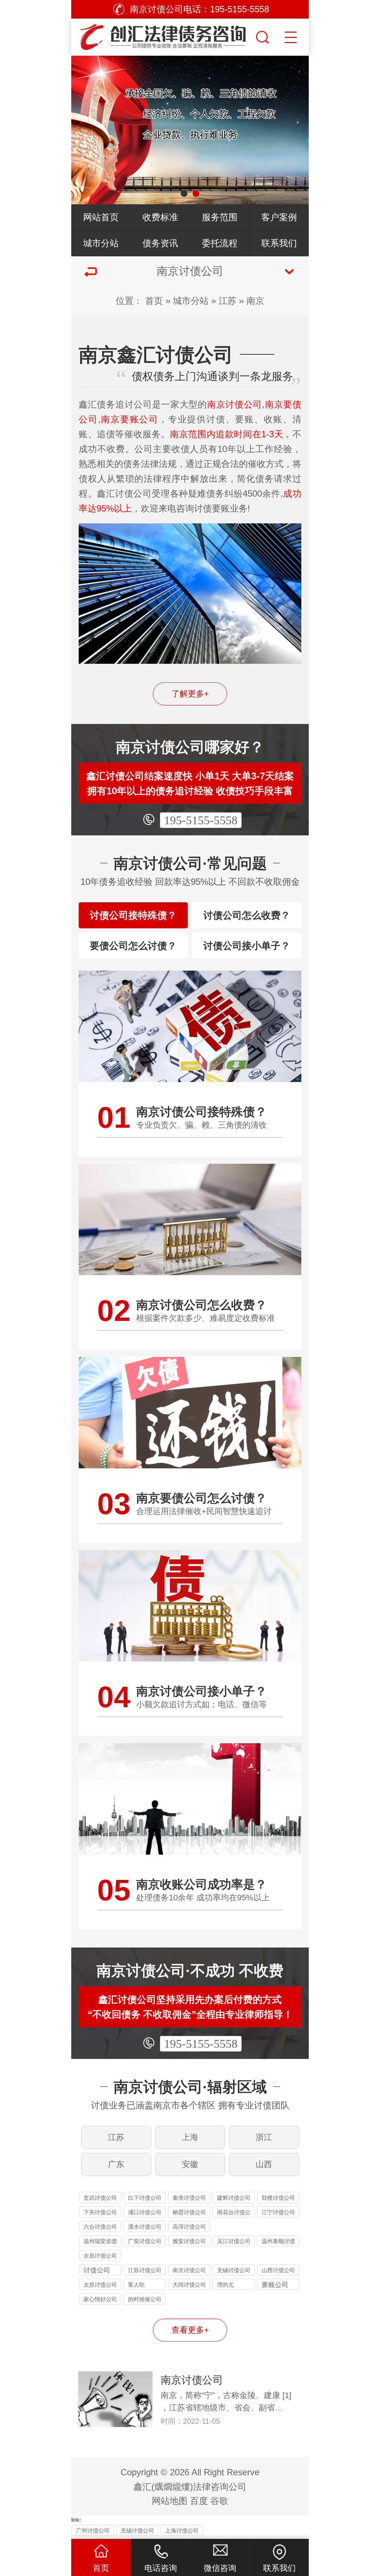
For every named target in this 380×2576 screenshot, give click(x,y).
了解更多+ (190, 694)
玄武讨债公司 (100, 2198)
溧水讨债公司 (145, 2227)
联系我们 (279, 243)
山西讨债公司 (278, 2270)
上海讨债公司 (182, 2530)
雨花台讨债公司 (234, 2213)
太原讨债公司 (100, 2256)
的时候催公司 (145, 2299)
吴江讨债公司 (234, 2241)
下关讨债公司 (100, 2212)
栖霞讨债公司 (189, 2212)
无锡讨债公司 (234, 2270)
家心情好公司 (100, 2299)
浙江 (264, 2137)
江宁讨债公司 (278, 2212)
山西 (264, 2164)
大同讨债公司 (189, 2285)
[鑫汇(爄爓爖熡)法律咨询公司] (163, 35)
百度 (199, 2501)
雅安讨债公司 (189, 2241)
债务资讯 (160, 243)
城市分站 (101, 243)
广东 (116, 2164)
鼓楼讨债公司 (278, 2198)
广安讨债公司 (145, 2241)
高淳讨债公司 (189, 2227)
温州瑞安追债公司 (100, 2242)
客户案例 (279, 217)
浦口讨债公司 (145, 2212)
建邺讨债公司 (234, 2198)
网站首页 (101, 217)
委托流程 (220, 243)
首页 (154, 301)
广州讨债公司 (93, 2530)
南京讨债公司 (189, 2270)
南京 (255, 301)
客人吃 (136, 2285)
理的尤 (225, 2285)
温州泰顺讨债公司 (278, 2242)
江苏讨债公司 (145, 2270)
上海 (190, 2137)
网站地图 (170, 2501)
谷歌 (219, 2501)
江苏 (227, 301)
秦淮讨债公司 (189, 2198)
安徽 (190, 2164)
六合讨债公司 (100, 2227)
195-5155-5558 (201, 820)
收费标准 (160, 217)
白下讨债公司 (145, 2198)
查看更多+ (190, 2330)
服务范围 (220, 217)
